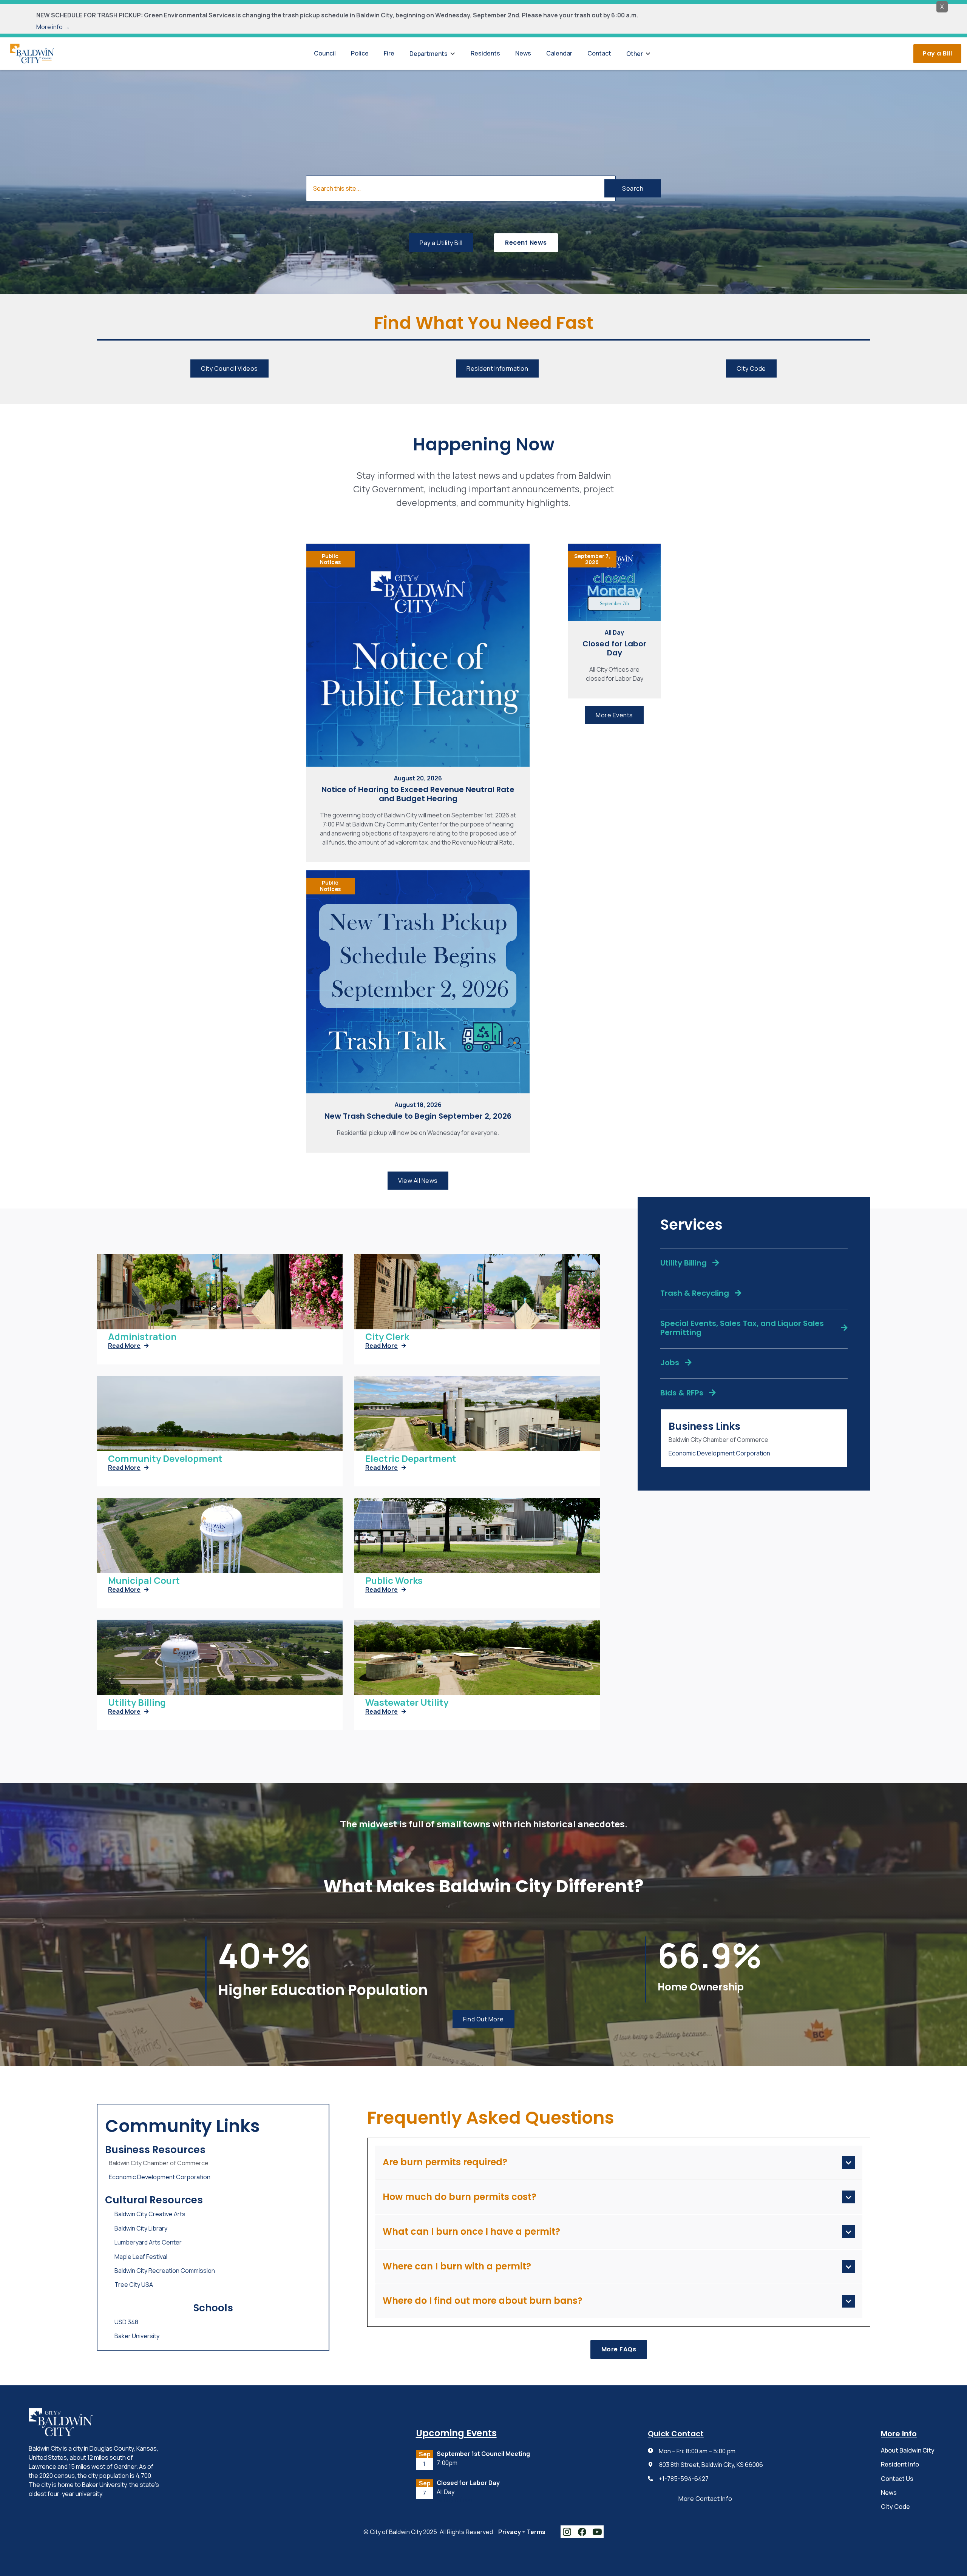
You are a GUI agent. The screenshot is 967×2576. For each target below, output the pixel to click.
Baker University (137, 2336)
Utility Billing (137, 1703)
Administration (142, 1337)
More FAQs (619, 2349)
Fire (389, 53)
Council (325, 53)
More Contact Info (705, 2499)
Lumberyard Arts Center (148, 2242)
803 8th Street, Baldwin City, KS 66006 (711, 2465)
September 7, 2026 (592, 559)
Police (360, 53)
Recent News (526, 243)
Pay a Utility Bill (441, 243)
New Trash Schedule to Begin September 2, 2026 (418, 1116)
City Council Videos (229, 368)
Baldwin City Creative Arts (150, 2214)
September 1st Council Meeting (483, 2454)
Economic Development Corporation (719, 1453)
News (523, 53)
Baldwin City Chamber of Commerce (718, 1440)
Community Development (165, 1459)
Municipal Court (144, 1581)
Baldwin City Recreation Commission (165, 2271)
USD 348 (126, 2322)
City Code (751, 368)
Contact (599, 53)
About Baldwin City (908, 2450)
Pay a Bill (937, 53)
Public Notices (330, 559)
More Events (614, 715)
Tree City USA (134, 2285)
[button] (433, 54)
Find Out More (483, 2019)
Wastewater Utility (407, 1703)
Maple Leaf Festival (141, 2257)
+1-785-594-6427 (684, 2479)
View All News (418, 1181)
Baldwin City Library (141, 2228)
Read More (128, 1346)
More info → (53, 27)
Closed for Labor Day (614, 648)
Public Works (394, 1581)
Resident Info (900, 2464)
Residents (485, 53)
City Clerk (387, 1337)
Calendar (559, 53)
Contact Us (897, 2479)
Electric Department (411, 1459)
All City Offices (454, 2500)
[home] (32, 53)
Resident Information (497, 368)
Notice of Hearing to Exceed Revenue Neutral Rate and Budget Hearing (418, 794)
